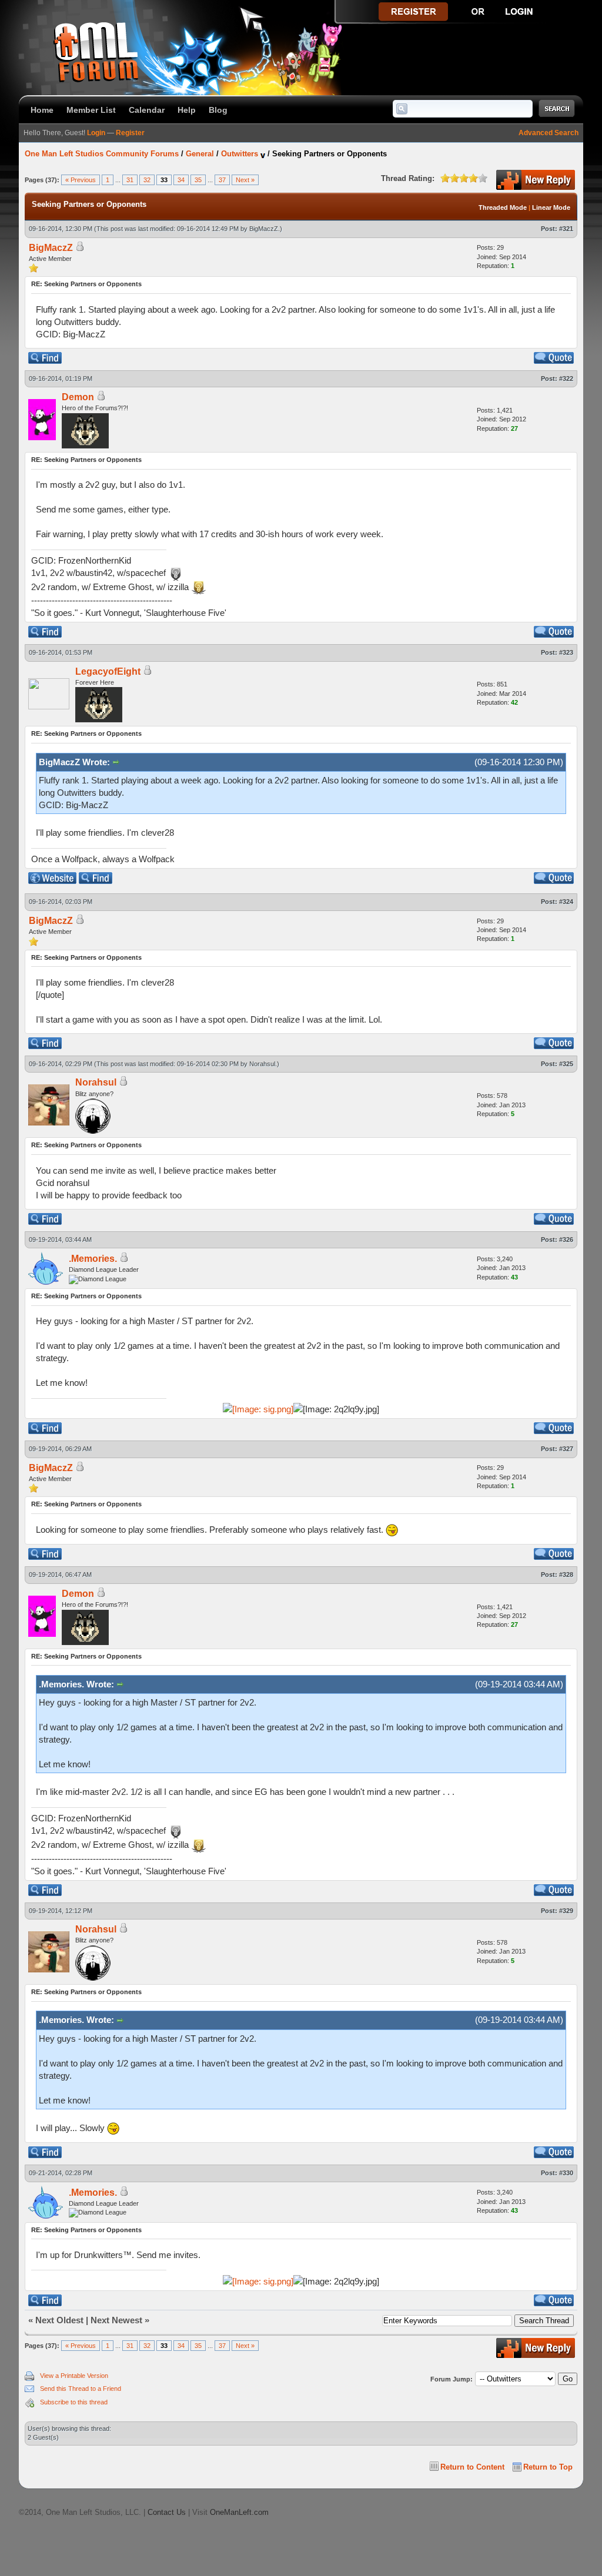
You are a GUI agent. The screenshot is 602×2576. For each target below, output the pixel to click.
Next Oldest (59, 2320)
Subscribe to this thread (74, 2402)
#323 (566, 652)
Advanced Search (549, 133)
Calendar (147, 110)
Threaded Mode (503, 207)
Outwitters (240, 154)
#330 (566, 2173)
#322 (566, 378)
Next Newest (116, 2320)
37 (222, 180)
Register (130, 133)
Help (187, 110)
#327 (566, 1449)
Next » (245, 180)
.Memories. (93, 1259)
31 (130, 180)
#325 (566, 1064)
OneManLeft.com (239, 2512)
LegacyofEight (108, 671)
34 (181, 180)
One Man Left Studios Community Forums (102, 154)
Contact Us (167, 2512)
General (200, 154)
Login (96, 133)
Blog (218, 110)
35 (198, 180)
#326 (566, 1240)
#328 (566, 1575)
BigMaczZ (264, 229)
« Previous (81, 180)
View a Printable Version (74, 2376)
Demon (78, 397)
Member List (91, 110)
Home (42, 110)
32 (147, 180)
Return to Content (472, 2467)
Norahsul (262, 1064)
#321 (566, 229)
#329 (566, 1911)
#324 (566, 902)
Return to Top (548, 2467)
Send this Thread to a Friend (81, 2389)
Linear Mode (551, 207)
